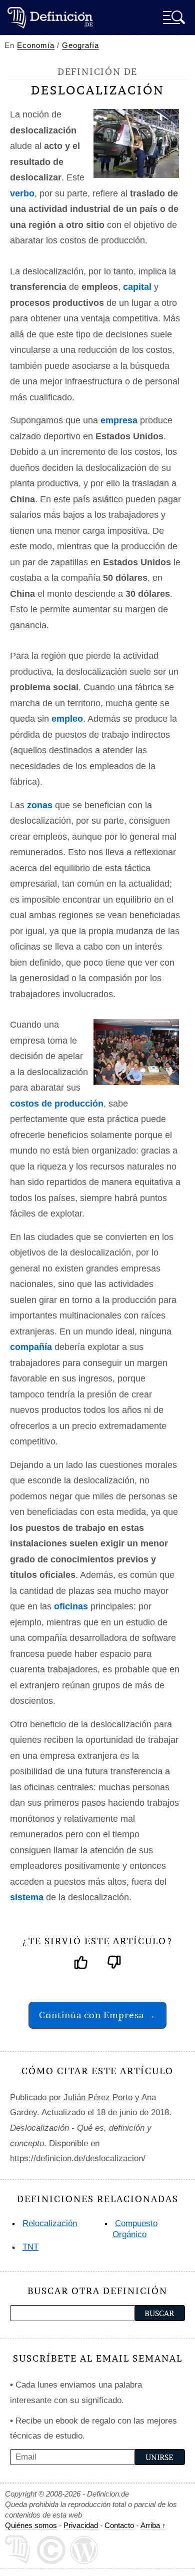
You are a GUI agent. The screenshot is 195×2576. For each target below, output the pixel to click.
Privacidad (81, 2525)
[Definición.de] (50, 17)
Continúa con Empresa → (97, 2015)
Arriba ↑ (153, 2525)
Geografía (80, 45)
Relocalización (50, 2223)
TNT (30, 2247)
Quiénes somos (31, 2525)
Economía (36, 45)
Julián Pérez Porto (98, 2097)
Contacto (119, 2525)
